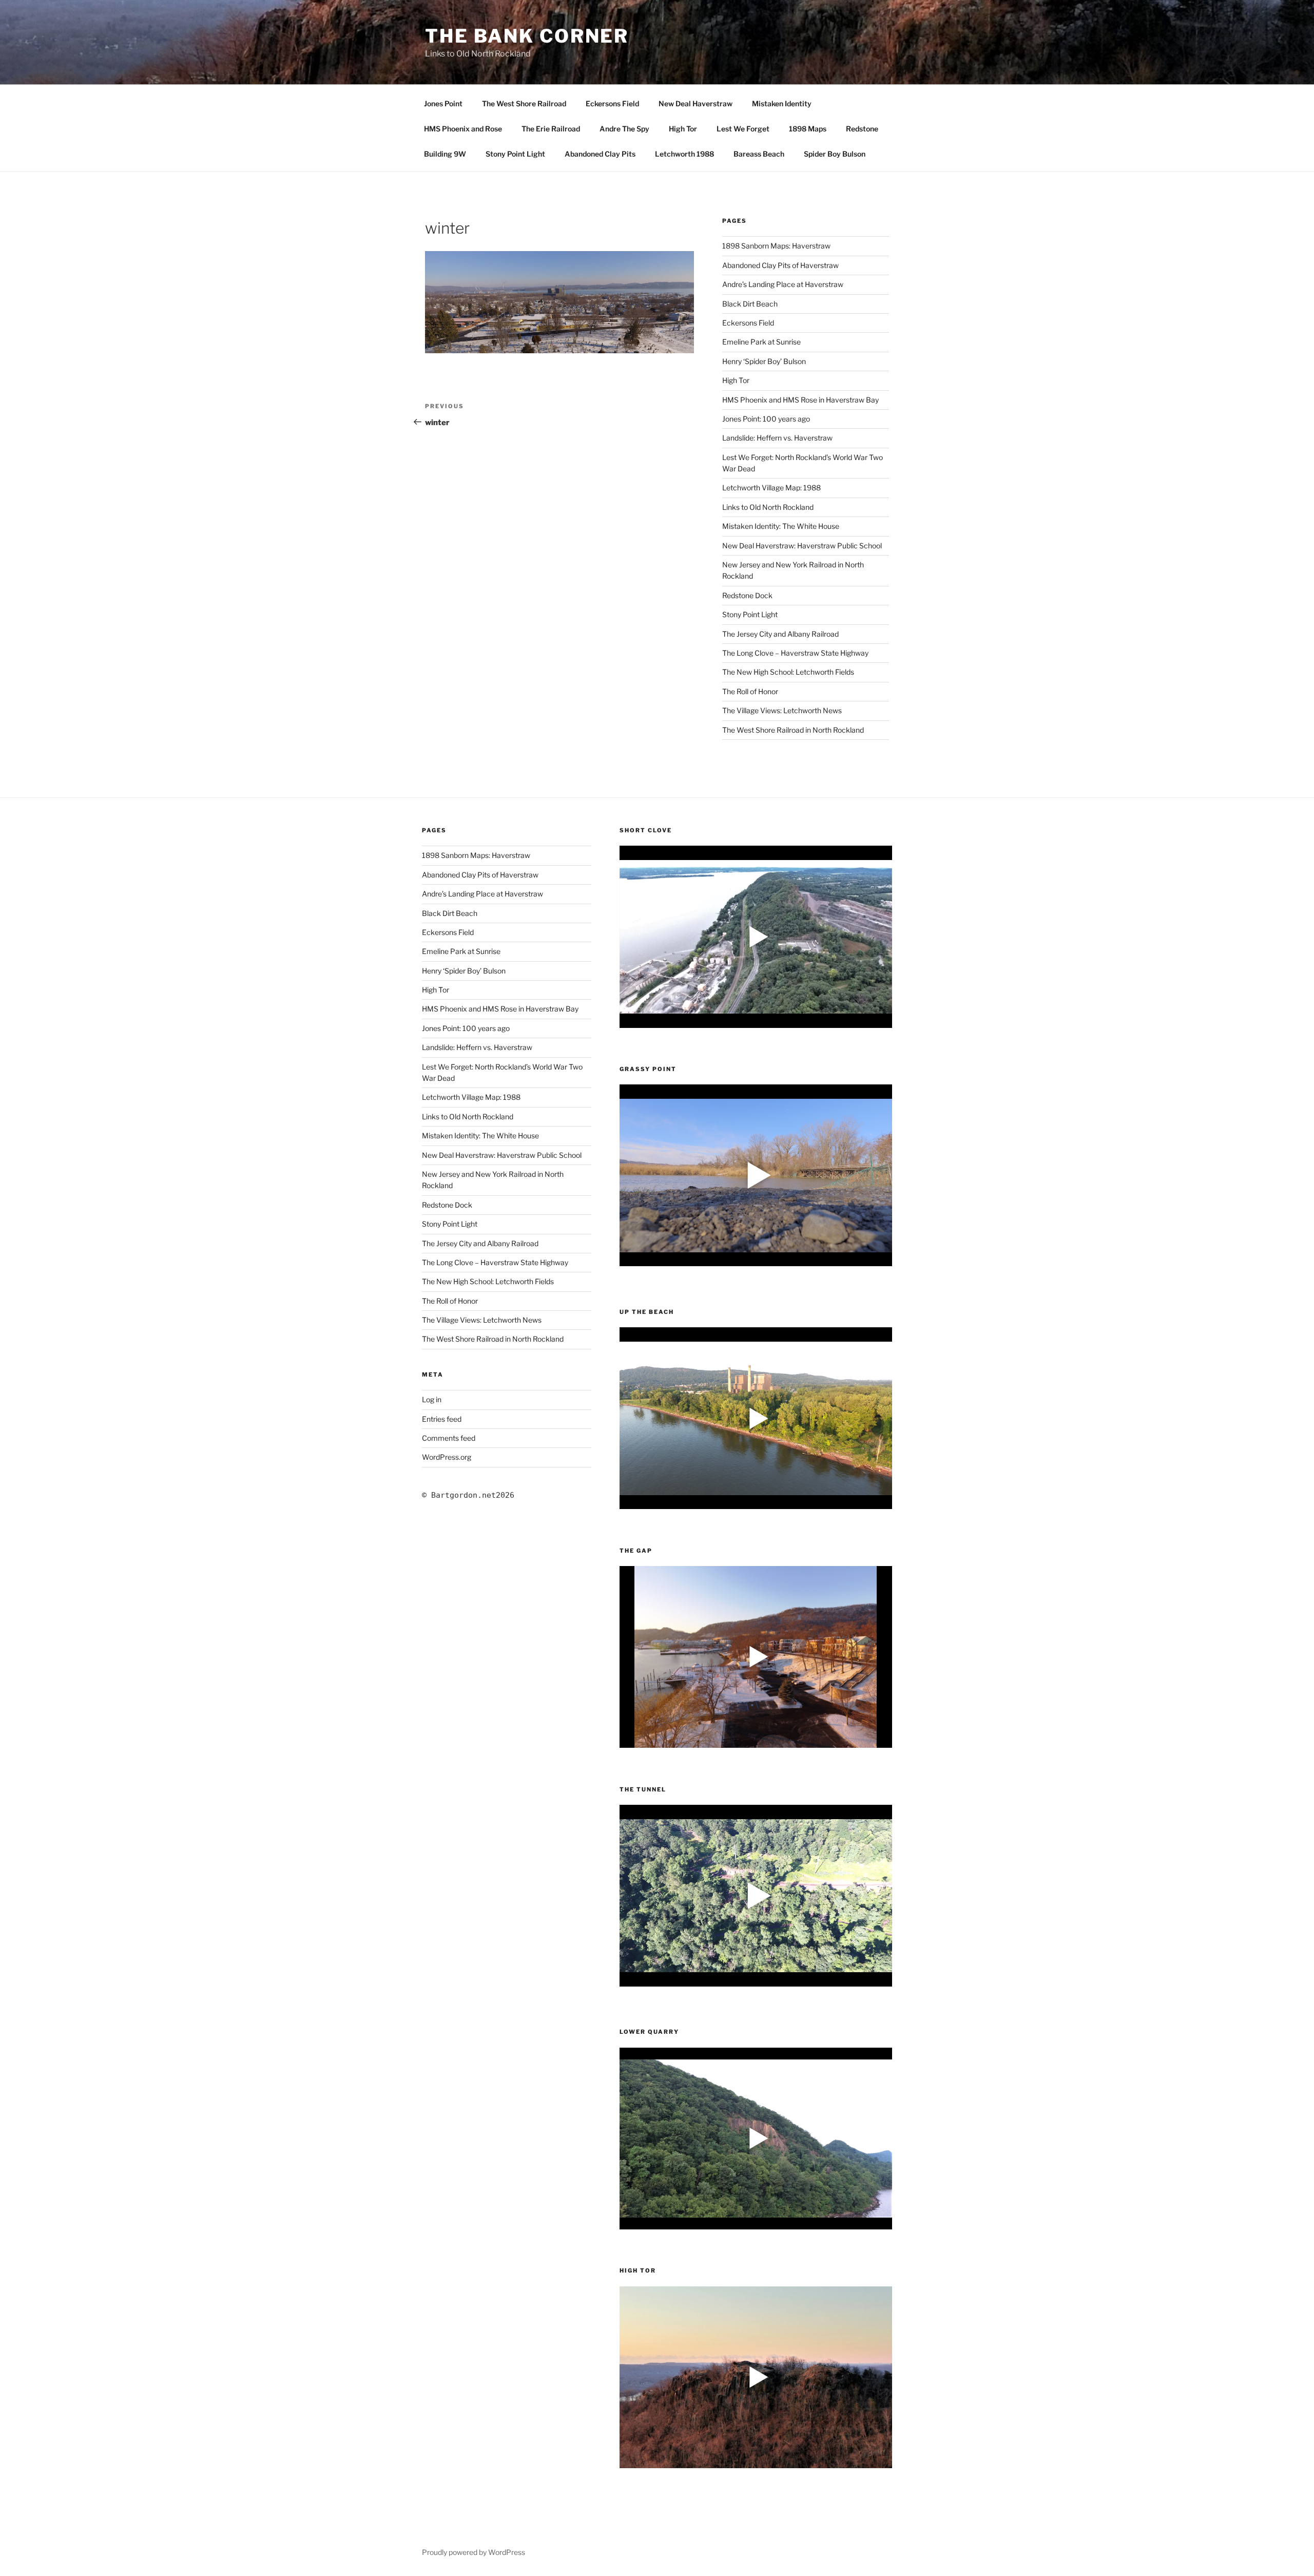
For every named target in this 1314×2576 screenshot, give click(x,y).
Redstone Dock (747, 595)
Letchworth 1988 (684, 154)
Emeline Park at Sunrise (761, 342)
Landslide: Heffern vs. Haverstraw (777, 438)
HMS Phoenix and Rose (463, 129)
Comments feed (449, 1438)
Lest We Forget (743, 129)
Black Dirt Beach (750, 304)
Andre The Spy (624, 129)
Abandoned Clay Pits (600, 154)
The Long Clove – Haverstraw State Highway (795, 653)
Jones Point (443, 103)
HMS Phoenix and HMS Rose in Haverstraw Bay (800, 400)
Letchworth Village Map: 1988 (771, 488)
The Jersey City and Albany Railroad (780, 634)
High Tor (683, 129)
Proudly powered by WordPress (474, 2552)
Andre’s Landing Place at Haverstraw (783, 284)
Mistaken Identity (782, 103)
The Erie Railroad (551, 129)
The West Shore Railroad (524, 103)
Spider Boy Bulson (835, 154)
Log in (432, 1399)
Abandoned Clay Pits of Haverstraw (780, 265)
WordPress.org (447, 1457)
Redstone (862, 129)
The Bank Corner (527, 36)
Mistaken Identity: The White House (781, 526)
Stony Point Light (515, 154)
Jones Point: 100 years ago (766, 419)
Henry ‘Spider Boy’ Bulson (764, 361)
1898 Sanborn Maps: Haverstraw (776, 246)
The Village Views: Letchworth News (782, 710)
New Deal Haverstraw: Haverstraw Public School (802, 546)
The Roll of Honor (750, 691)
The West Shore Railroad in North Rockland (793, 730)
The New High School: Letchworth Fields (788, 672)
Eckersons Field (612, 103)
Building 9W (445, 154)
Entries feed (442, 1419)
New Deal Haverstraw (695, 103)
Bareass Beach (759, 154)
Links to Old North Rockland (768, 507)
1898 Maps (808, 129)
